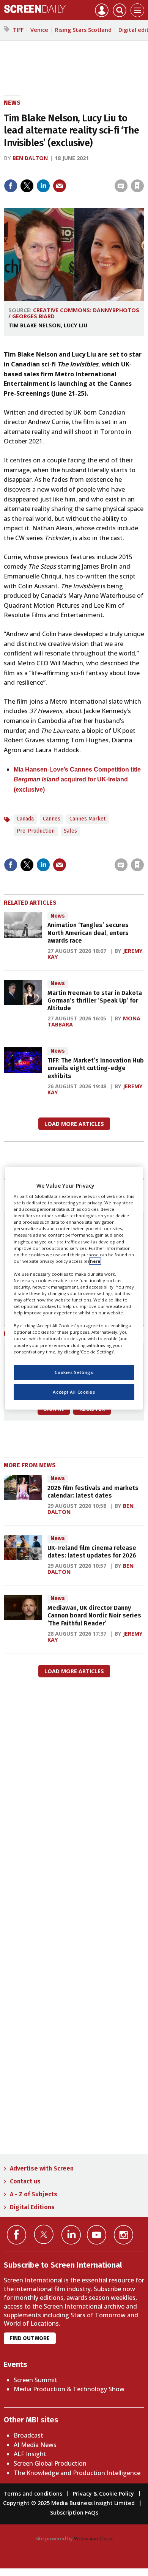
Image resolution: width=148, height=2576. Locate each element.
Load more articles (74, 1124)
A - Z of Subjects (34, 2194)
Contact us (25, 2181)
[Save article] (137, 186)
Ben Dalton (30, 158)
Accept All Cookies (74, 1392)
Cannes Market (88, 819)
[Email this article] (60, 186)
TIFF (18, 30)
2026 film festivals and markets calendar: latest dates (93, 1492)
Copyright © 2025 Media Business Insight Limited (69, 2503)
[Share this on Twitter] (27, 186)
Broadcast (28, 2435)
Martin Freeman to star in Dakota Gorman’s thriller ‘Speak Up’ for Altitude (95, 1001)
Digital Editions (32, 2207)
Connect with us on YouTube (97, 2235)
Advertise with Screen (42, 2168)
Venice (39, 30)
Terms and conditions (33, 2493)
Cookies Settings (74, 1372)
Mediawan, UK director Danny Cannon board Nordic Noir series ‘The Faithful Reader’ (94, 1616)
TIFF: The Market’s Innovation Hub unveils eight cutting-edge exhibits (96, 1068)
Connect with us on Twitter (44, 2234)
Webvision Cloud (93, 2538)
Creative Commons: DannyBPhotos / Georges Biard (74, 313)
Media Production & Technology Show (69, 2389)
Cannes (52, 819)
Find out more (30, 2338)
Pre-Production (36, 831)
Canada (25, 819)
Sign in (38, 170)
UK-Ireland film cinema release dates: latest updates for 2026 (92, 1552)
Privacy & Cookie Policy (103, 2493)
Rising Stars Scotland (83, 30)
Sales (70, 831)
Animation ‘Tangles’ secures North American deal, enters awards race (88, 933)
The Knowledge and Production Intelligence (77, 2473)
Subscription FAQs (74, 2512)
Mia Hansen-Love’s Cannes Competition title (77, 769)
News (12, 103)
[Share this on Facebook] (11, 186)
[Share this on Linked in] (43, 186)
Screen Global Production (50, 2463)
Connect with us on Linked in (71, 2235)
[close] (143, 170)
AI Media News (35, 2445)
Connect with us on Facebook (17, 2235)
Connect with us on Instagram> (124, 2235)
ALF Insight (30, 2454)
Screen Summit (35, 2380)
